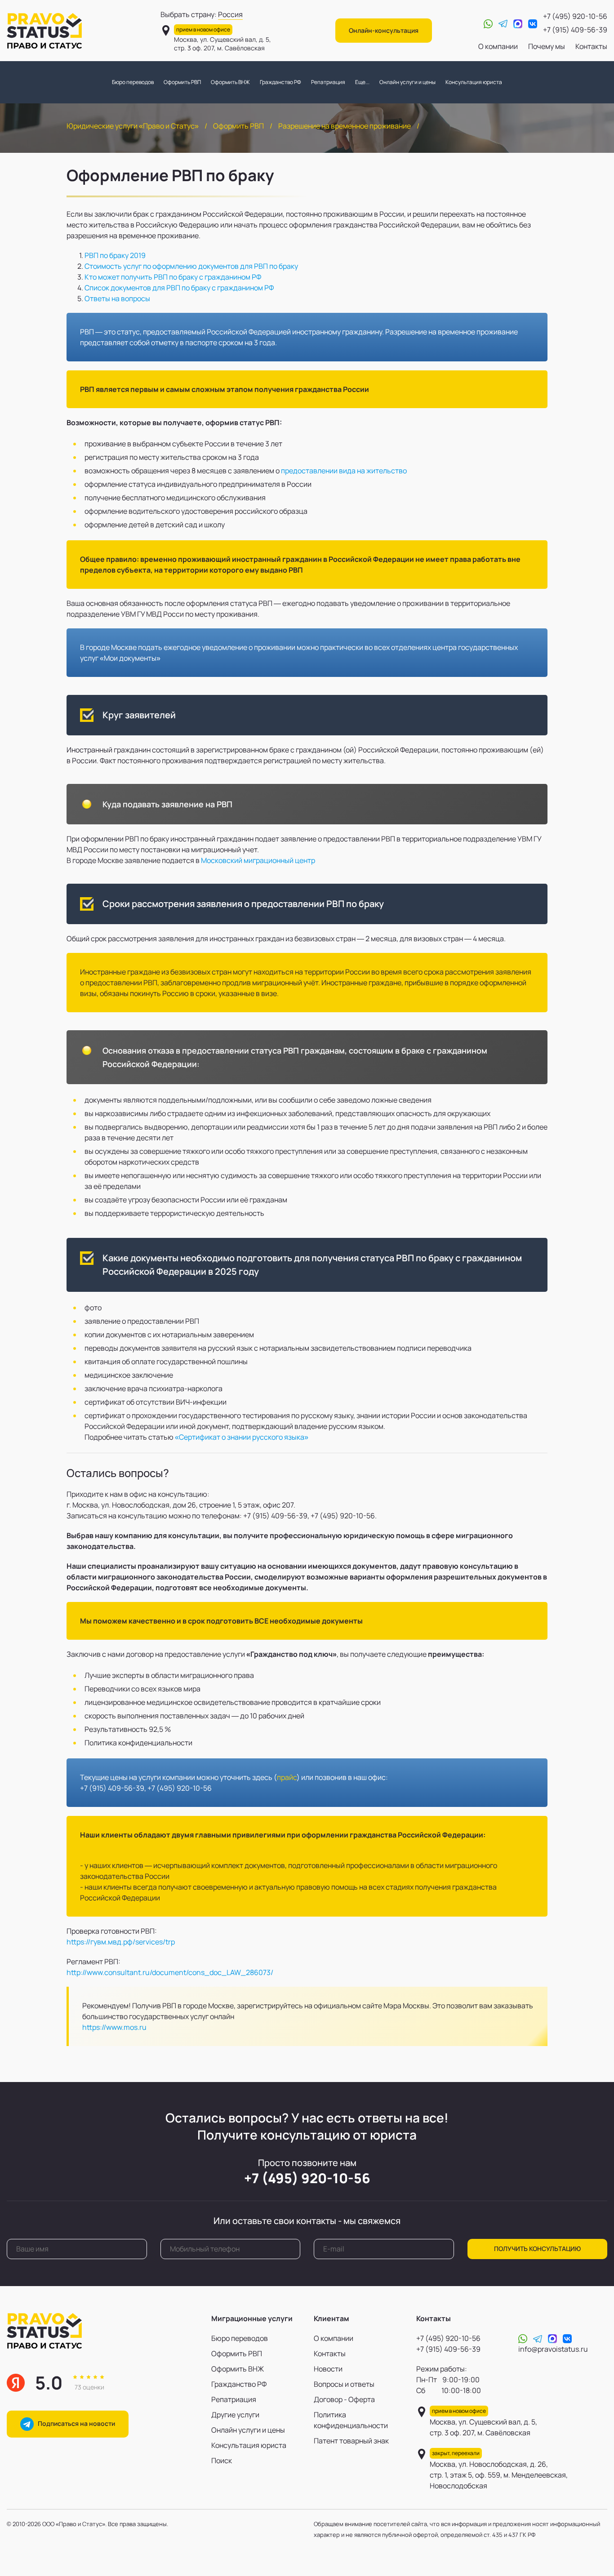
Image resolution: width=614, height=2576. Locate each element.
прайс (287, 1777)
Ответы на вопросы (117, 298)
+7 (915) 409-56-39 (575, 30)
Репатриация (328, 82)
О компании (498, 46)
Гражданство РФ (280, 82)
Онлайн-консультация (384, 30)
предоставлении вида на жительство (344, 471)
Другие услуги (235, 2415)
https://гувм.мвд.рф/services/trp (121, 1942)
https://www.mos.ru (114, 2027)
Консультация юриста (474, 82)
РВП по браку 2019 (115, 255)
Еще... (362, 82)
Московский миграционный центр (258, 860)
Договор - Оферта (344, 2399)
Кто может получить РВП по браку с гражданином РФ (173, 277)
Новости (328, 2369)
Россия (230, 14)
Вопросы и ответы (344, 2384)
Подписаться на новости (74, 2423)
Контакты (591, 46)
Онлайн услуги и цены (407, 82)
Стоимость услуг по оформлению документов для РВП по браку (191, 266)
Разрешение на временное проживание (345, 126)
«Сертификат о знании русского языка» (242, 1437)
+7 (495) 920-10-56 (575, 16)
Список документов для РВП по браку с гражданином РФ (179, 288)
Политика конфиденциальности (351, 2420)
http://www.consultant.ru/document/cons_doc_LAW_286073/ (170, 1972)
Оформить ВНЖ (230, 82)
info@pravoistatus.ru (553, 2349)
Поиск (222, 2460)
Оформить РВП (182, 82)
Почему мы (547, 46)
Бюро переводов (133, 82)
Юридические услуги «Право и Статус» (133, 126)
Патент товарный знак (351, 2441)
